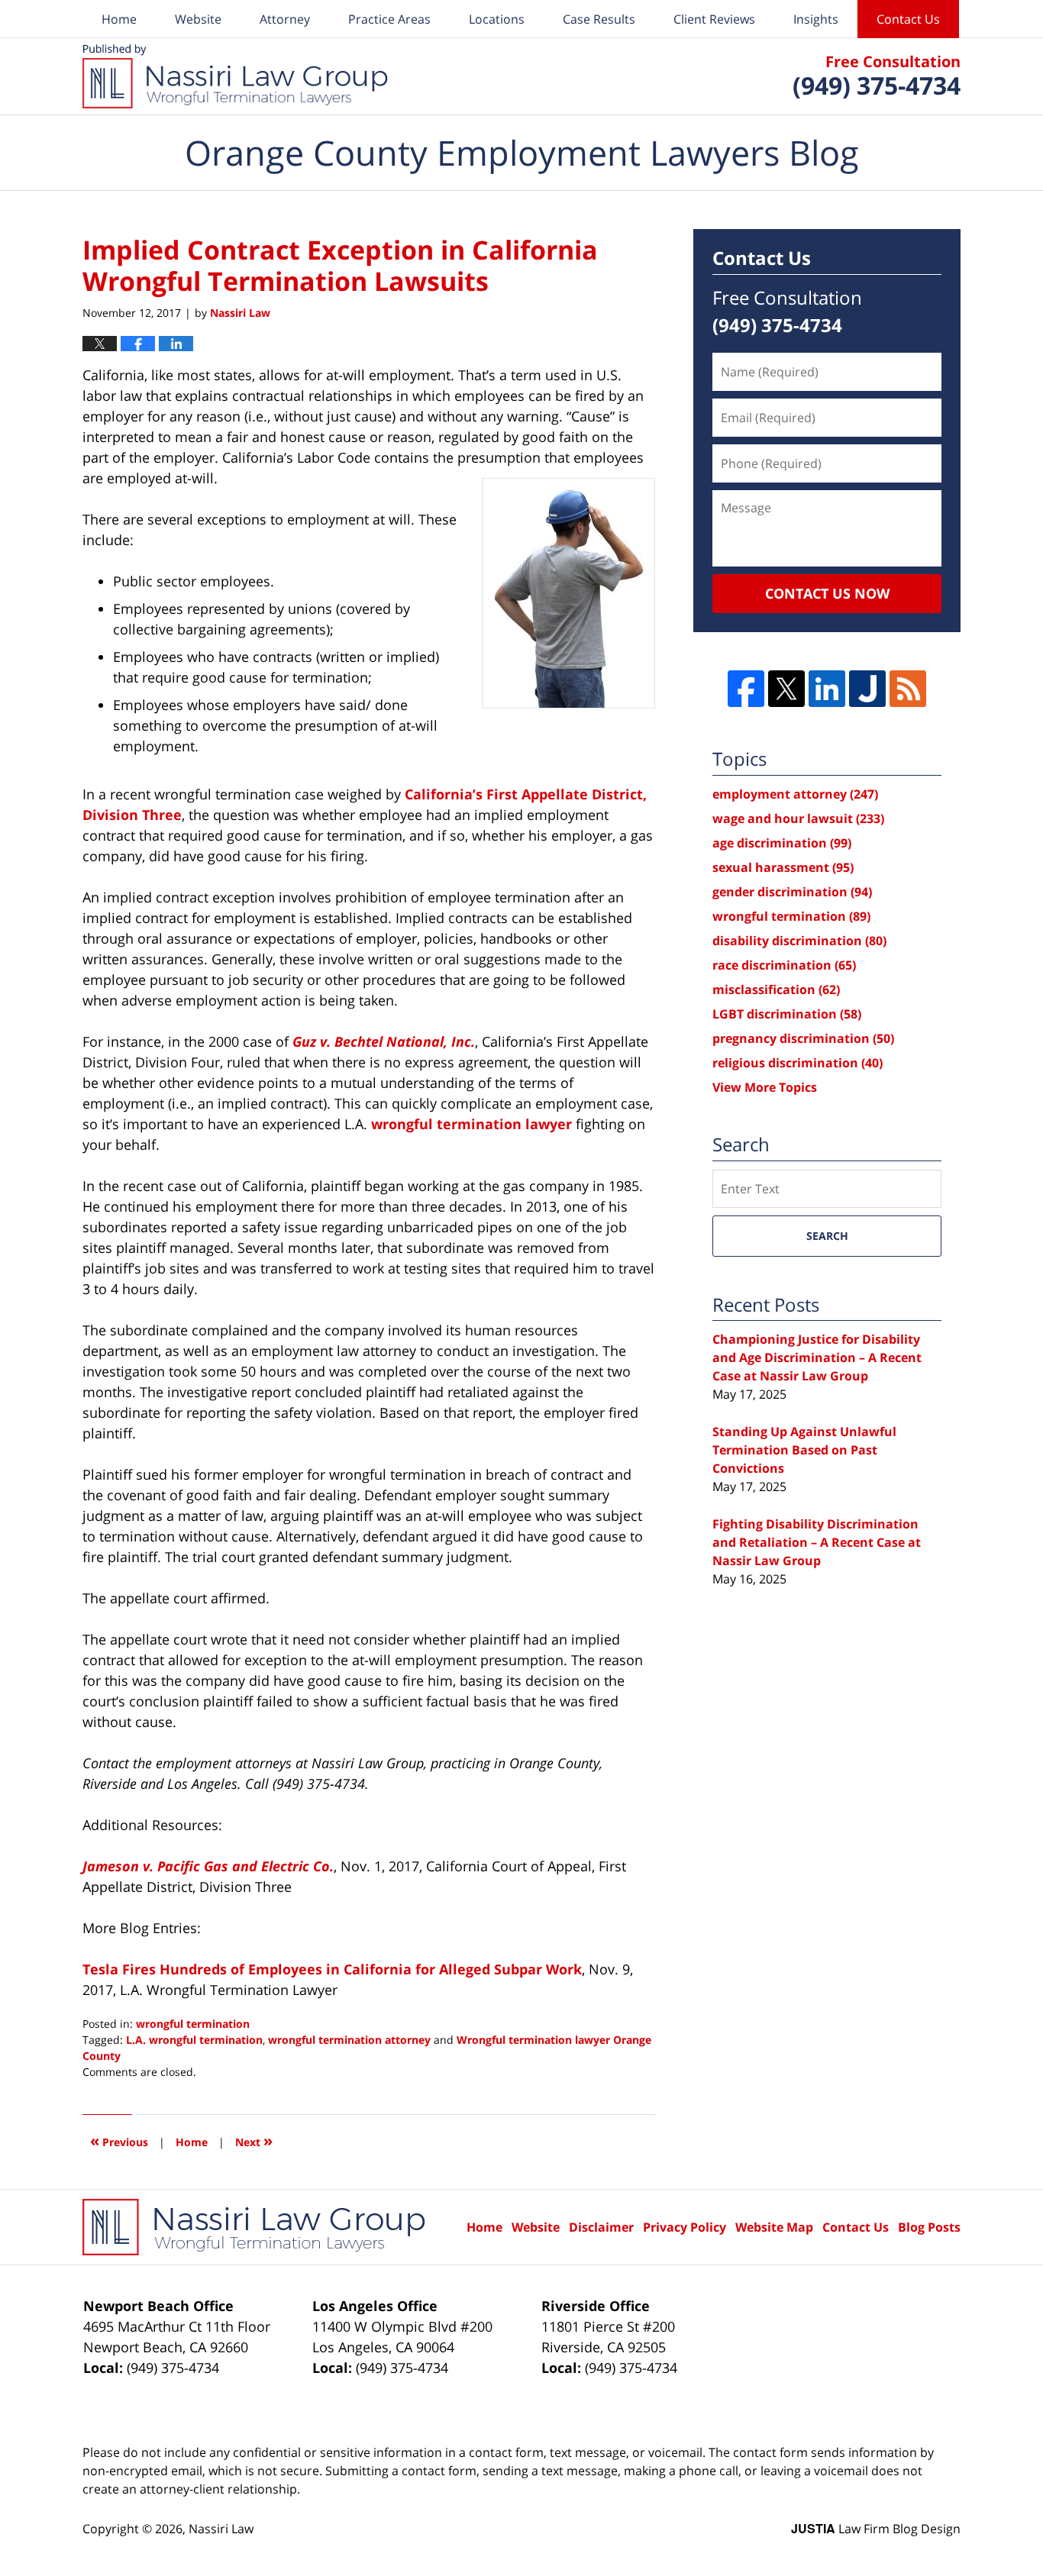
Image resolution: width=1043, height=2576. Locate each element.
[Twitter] (786, 689)
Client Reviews (714, 19)
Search (827, 1236)
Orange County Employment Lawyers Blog (235, 76)
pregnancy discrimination (803, 1038)
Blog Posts (929, 2227)
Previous (119, 2140)
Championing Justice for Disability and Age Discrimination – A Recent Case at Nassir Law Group (817, 1357)
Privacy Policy (685, 2227)
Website (198, 19)
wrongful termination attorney (349, 2040)
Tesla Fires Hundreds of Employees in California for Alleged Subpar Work (332, 1969)
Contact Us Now (827, 593)
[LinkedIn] (827, 689)
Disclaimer (601, 2227)
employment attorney (795, 794)
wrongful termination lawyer (471, 1124)
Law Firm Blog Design (876, 2529)
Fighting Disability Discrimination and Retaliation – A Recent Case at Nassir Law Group (817, 1542)
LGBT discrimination (787, 1014)
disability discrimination (799, 941)
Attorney (285, 19)
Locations (497, 19)
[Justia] (867, 689)
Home (119, 19)
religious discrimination (798, 1063)
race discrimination (784, 965)
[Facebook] (746, 689)
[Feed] (908, 689)
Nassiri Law (221, 2529)
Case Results (599, 19)
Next (254, 2140)
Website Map (774, 2227)
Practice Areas (389, 19)
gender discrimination (792, 892)
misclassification (776, 989)
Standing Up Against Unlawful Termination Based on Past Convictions (804, 1450)
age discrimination (782, 843)
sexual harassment (783, 867)
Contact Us (908, 19)
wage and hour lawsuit (798, 818)
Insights (816, 19)
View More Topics (765, 1087)
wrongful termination (193, 2024)
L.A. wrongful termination (194, 2040)
